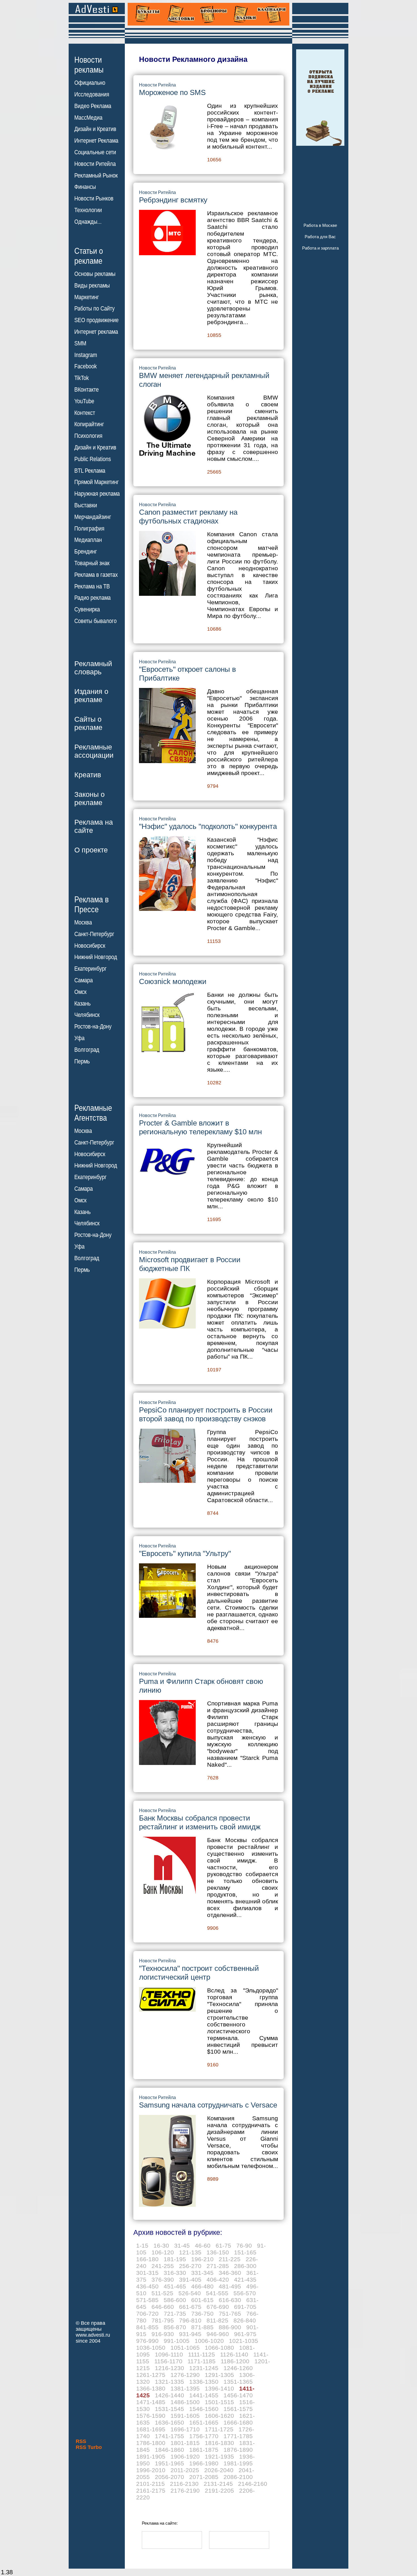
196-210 (202, 2259)
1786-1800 (151, 2443)
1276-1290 (185, 2375)
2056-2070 (169, 2477)
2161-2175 (151, 2491)
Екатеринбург (90, 969)
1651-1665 (204, 2422)
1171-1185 (202, 2361)
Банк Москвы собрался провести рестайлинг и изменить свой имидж (200, 1822)
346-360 (230, 2273)
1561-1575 (238, 2409)
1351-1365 (238, 2382)
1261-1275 (151, 2375)
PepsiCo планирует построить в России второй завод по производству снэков (206, 1414)
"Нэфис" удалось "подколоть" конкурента (208, 826)
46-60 (203, 2245)
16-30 (161, 2245)
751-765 (230, 2314)
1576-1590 (151, 2416)
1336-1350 (204, 2382)
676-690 (218, 2307)
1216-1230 (169, 2368)
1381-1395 (185, 2388)
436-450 (147, 2286)
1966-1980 (204, 2463)
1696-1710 (185, 2429)
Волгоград (87, 1050)
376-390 (163, 2280)
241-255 (163, 2266)
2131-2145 (218, 2484)
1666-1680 (238, 2422)
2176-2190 (185, 2491)
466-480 (202, 2286)
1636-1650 (169, 2422)
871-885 (202, 2327)
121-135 (190, 2252)
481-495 (230, 2286)
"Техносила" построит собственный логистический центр (199, 1973)
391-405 (190, 2280)
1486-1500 (185, 2402)
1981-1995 (238, 2463)
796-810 (190, 2320)
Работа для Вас (320, 237)
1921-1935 (219, 2456)
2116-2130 (184, 2484)
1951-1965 (169, 2463)
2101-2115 (150, 2484)
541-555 (217, 2293)
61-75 (223, 2245)
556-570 (245, 2293)
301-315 (147, 2273)
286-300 (245, 2266)
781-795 (163, 2320)
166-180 (147, 2259)
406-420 (218, 2280)
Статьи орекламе (89, 256)
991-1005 (177, 2341)
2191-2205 (219, 2491)
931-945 (190, 2334)
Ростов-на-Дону (93, 1027)
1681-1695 (151, 2429)
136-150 (218, 2252)
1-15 (142, 2245)
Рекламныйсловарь (93, 668)
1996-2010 (151, 2470)
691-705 (245, 2307)
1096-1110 (169, 2354)
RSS (81, 2441)
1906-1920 (185, 2456)
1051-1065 (185, 2348)
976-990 (147, 2341)
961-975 (245, 2334)
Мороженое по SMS (172, 92)
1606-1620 (219, 2416)
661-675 (190, 2307)
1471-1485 (151, 2402)
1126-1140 (234, 2354)
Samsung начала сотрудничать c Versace (208, 2105)
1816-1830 (219, 2443)
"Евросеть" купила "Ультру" (185, 1553)
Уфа (79, 1038)
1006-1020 (209, 2341)
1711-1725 (219, 2429)
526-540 (190, 2293)
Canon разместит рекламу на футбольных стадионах (188, 517)
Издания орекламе (91, 695)
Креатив (88, 775)
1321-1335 (169, 2382)
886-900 (230, 2327)
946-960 (218, 2334)
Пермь (82, 1061)
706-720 (147, 2314)
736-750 (202, 2314)
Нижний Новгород (96, 957)
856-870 (175, 2327)
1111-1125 (202, 2354)
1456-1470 (238, 2395)
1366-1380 (151, 2388)
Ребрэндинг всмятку (173, 200)
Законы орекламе (89, 798)
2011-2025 (185, 2470)
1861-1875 (204, 2450)
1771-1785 (238, 2436)
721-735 (175, 2314)
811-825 (217, 2320)
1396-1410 (219, 2388)
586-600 (175, 2300)
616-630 (230, 2300)
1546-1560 (204, 2409)
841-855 (147, 2327)
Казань (82, 1004)
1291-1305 (219, 2375)
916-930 (163, 2334)
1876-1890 (238, 2450)
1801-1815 (185, 2443)
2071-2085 (204, 2477)
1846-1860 (169, 2450)
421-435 (245, 2280)
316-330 (175, 2273)
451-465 (175, 2286)
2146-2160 (253, 2484)
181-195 (175, 2259)
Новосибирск (90, 946)
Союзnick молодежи (173, 981)
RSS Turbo (89, 2447)
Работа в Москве (320, 225)
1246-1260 (238, 2368)
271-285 (218, 2266)
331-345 (202, 2273)
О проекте (91, 850)
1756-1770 (204, 2436)
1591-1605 (185, 2416)
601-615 (202, 2300)
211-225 (230, 2259)
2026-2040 (219, 2470)
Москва (83, 922)
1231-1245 (204, 2368)
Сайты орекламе (88, 723)
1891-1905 (151, 2456)
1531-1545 (169, 2409)
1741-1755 (169, 2436)
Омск (80, 992)
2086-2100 (238, 2477)
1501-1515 (219, 2402)
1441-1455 (204, 2395)
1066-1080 (219, 2348)
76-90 (244, 2245)
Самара (84, 980)
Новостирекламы (89, 65)
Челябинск (87, 1015)
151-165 (245, 2252)
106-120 (163, 2252)
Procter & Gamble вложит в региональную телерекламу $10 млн (200, 1127)
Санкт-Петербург (94, 934)
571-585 (147, 2300)
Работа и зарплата (320, 248)
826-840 (245, 2320)
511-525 (162, 2293)
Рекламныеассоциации (94, 751)
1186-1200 (235, 2361)
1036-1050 (151, 2348)
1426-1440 (169, 2395)
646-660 (163, 2307)
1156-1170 (168, 2361)
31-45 (182, 2245)
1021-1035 (244, 2341)
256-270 (190, 2266)
